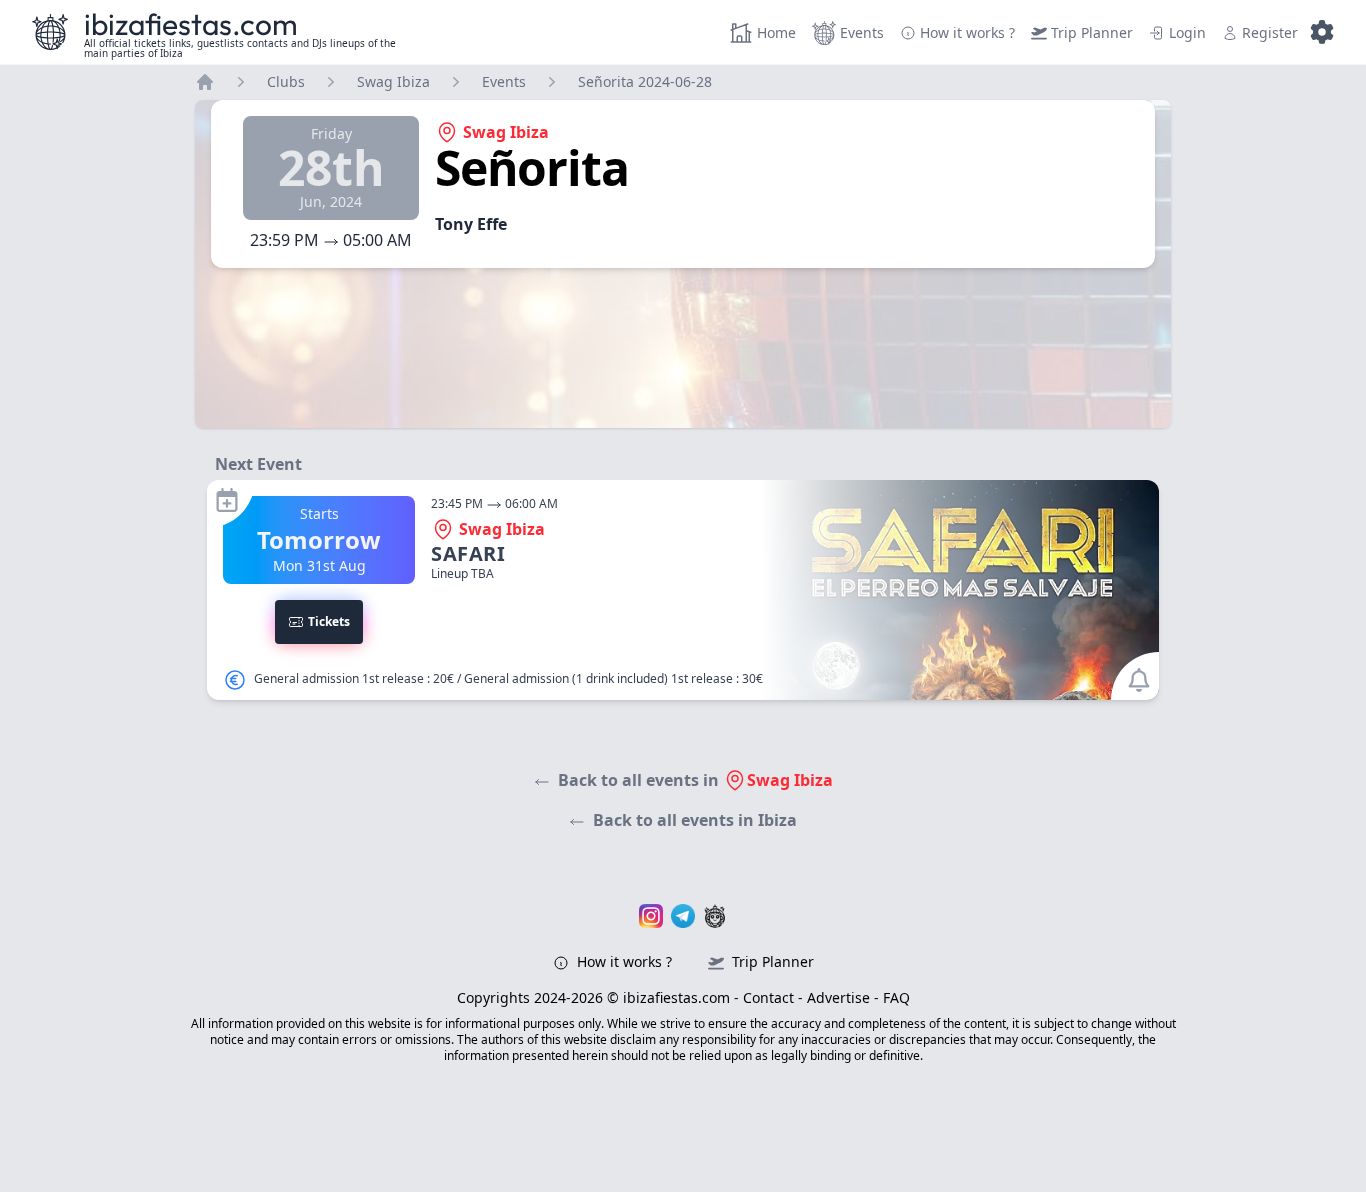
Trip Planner (1092, 32)
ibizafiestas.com (191, 24)
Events (862, 32)
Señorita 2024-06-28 (645, 81)
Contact (768, 997)
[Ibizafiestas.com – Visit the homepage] (50, 32)
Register (1270, 32)
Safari (468, 553)
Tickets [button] (329, 621)
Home (776, 32)
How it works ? (622, 961)
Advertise (838, 997)
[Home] (205, 82)
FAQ (896, 997)
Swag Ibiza (393, 81)
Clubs (286, 81)
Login (1187, 32)
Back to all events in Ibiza (695, 820)
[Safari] (683, 590)
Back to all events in (695, 780)
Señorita (531, 167)
